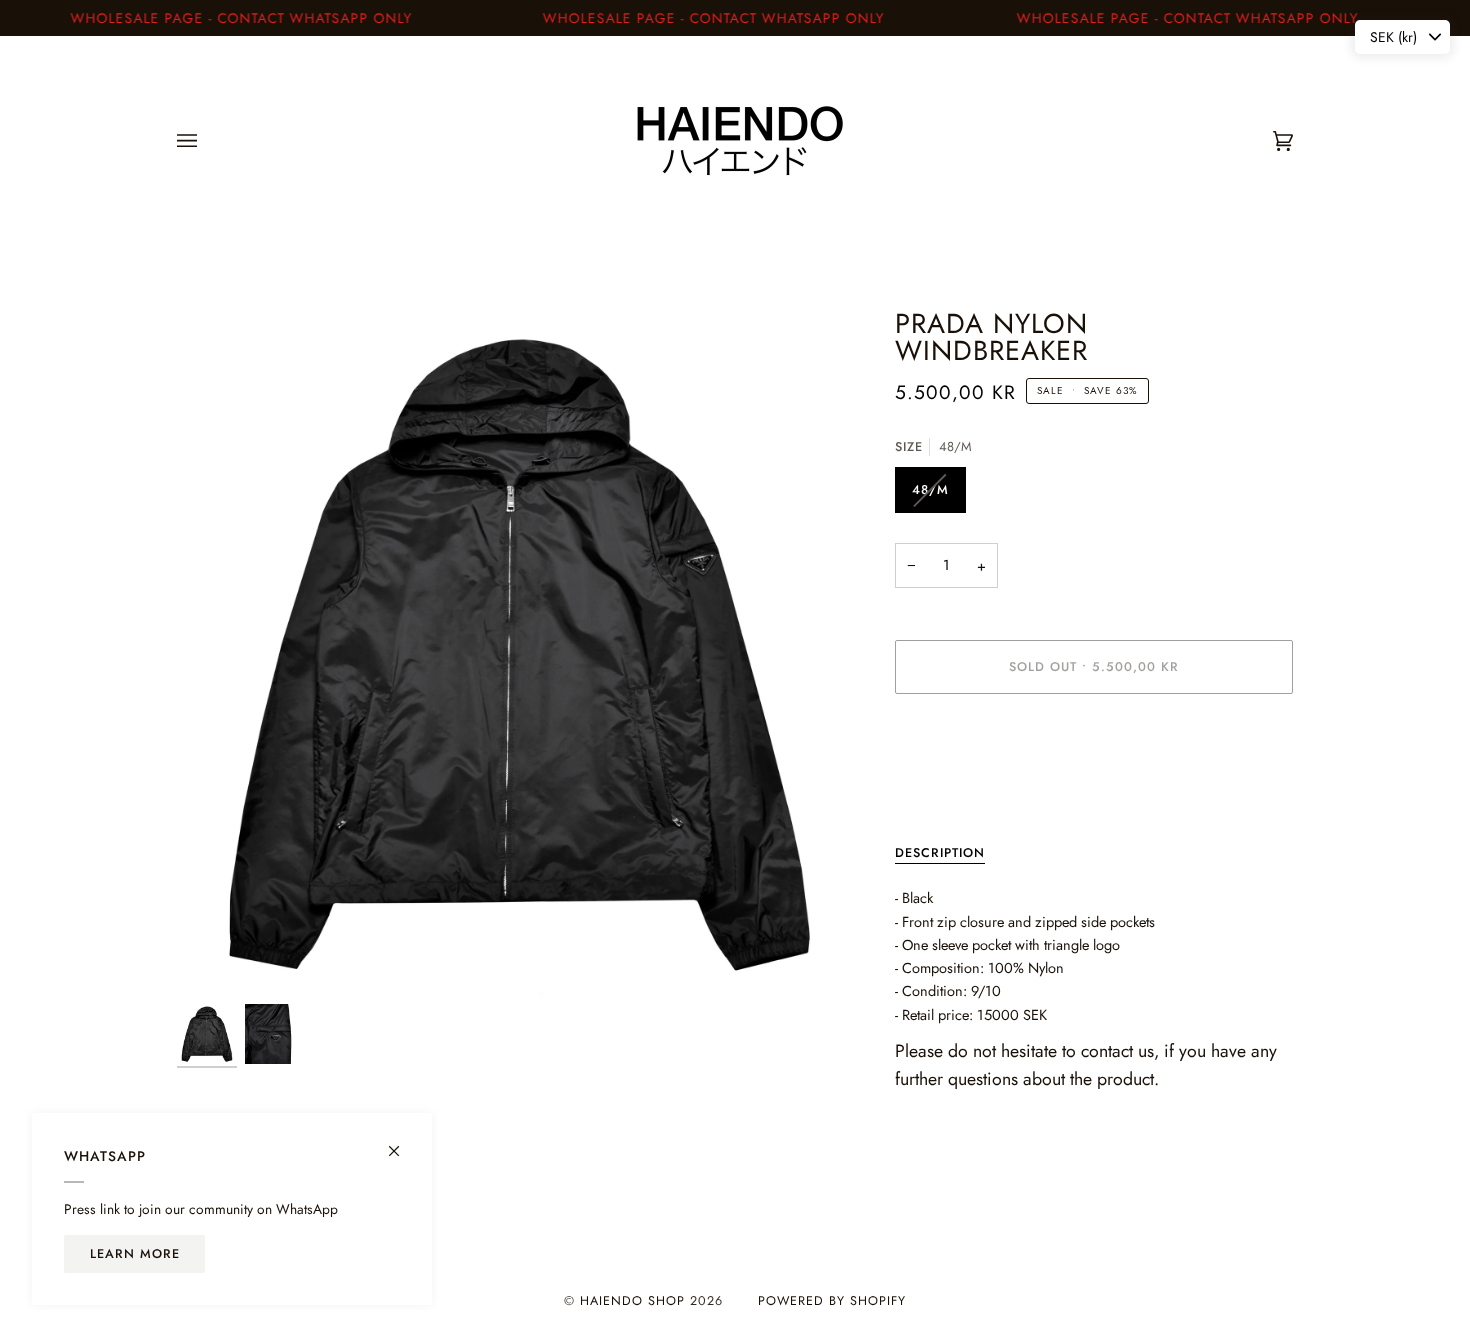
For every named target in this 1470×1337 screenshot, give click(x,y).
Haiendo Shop (632, 1301)
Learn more (135, 1254)
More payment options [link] (962, 788)
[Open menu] (207, 141)
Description (940, 853)
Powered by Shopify (832, 1301)
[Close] (402, 1142)
